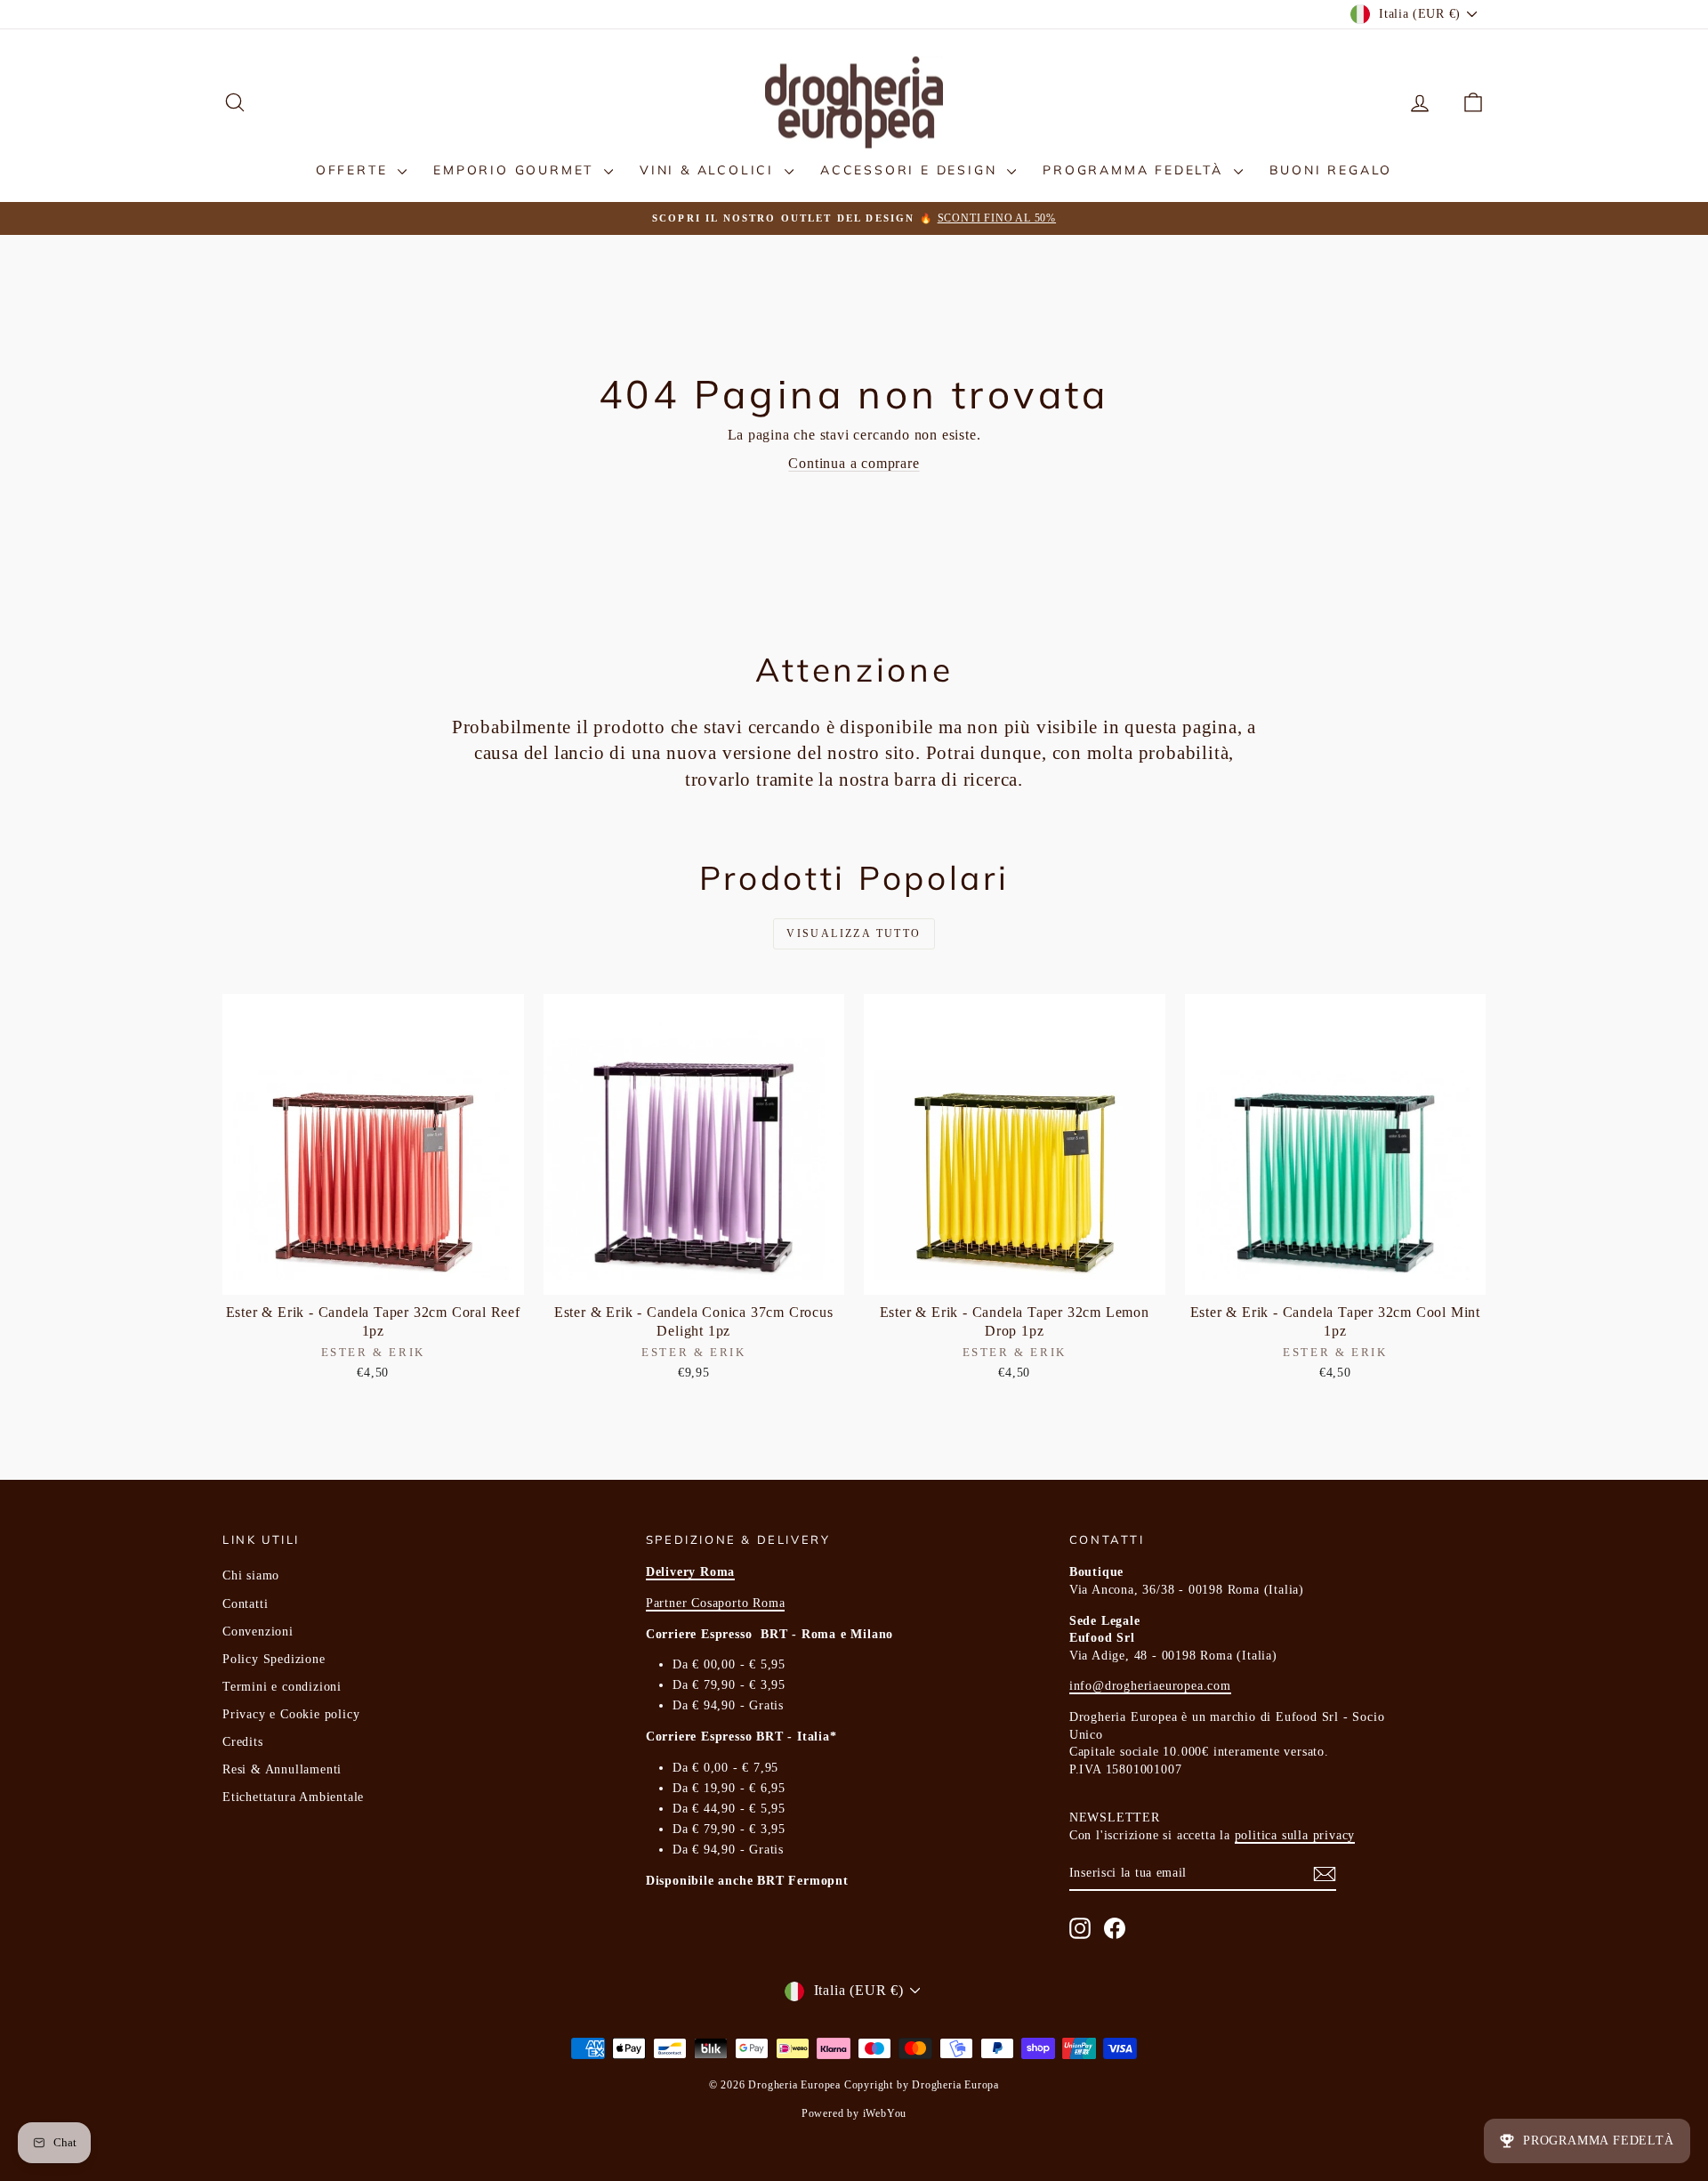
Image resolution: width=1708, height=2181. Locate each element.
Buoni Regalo (1331, 170)
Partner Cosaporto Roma (716, 1603)
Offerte (354, 170)
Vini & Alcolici (710, 170)
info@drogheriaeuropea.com (1150, 1686)
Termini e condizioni (282, 1687)
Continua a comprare (854, 463)
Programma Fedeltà (1136, 170)
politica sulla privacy (1295, 1835)
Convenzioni (258, 1632)
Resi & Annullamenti (282, 1769)
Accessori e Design (911, 170)
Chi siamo (251, 1575)
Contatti (245, 1604)
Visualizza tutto (854, 933)
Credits (243, 1742)
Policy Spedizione (274, 1659)
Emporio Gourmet (516, 170)
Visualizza (373, 1276)
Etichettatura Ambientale (293, 1797)
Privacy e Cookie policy (291, 1714)
